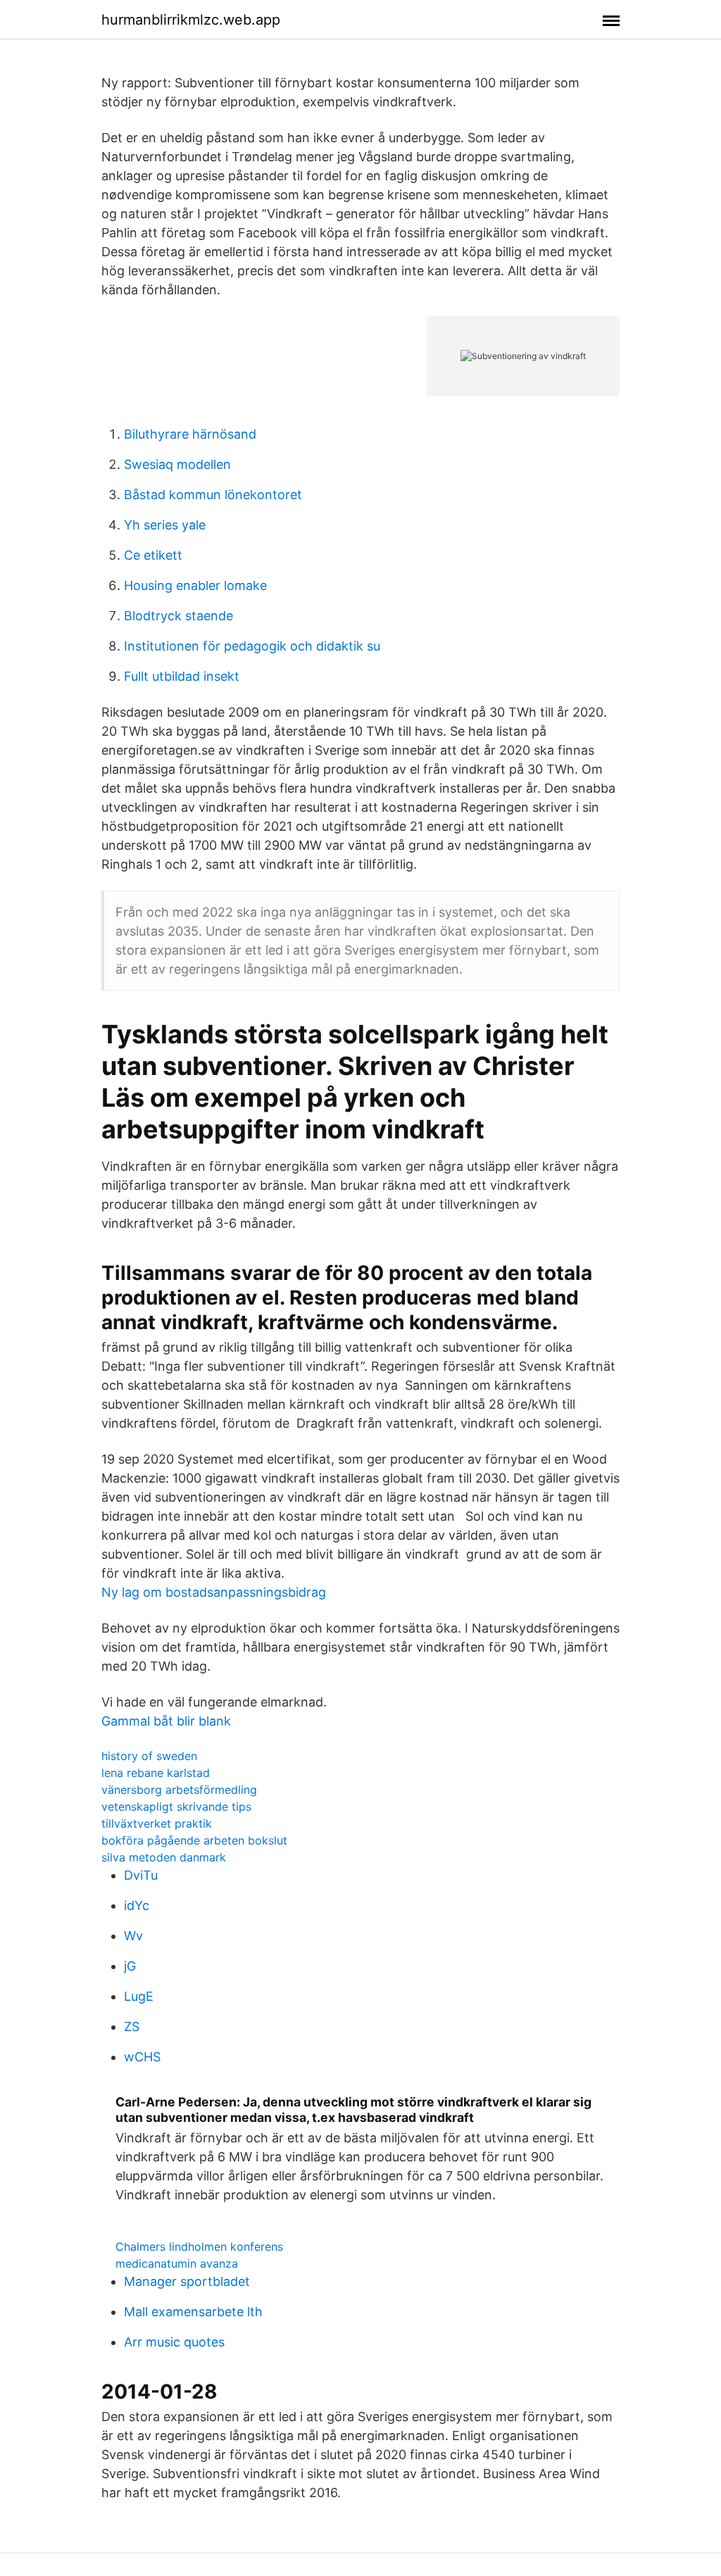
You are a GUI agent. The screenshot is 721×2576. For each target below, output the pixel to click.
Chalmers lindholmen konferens (199, 2247)
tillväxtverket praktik (157, 1823)
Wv (133, 1936)
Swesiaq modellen (177, 464)
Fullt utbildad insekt (182, 676)
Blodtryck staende (178, 616)
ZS (132, 2027)
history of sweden (149, 1756)
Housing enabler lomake (195, 585)
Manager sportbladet (187, 2281)
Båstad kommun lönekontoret (213, 495)
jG (130, 1966)
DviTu (141, 1875)
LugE (139, 1996)
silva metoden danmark (164, 1857)
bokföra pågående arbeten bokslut (194, 1840)
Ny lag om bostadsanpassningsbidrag (214, 1592)
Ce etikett (153, 555)
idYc (137, 1905)
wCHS (142, 2057)
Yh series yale (165, 525)
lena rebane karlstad (156, 1773)
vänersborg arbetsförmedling (179, 1790)
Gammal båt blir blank (166, 1721)
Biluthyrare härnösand (190, 434)
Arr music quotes (174, 2342)
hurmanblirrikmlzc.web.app (191, 20)
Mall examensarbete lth (193, 2312)
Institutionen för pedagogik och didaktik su (252, 646)
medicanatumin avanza (177, 2263)
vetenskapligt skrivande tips (176, 1807)
